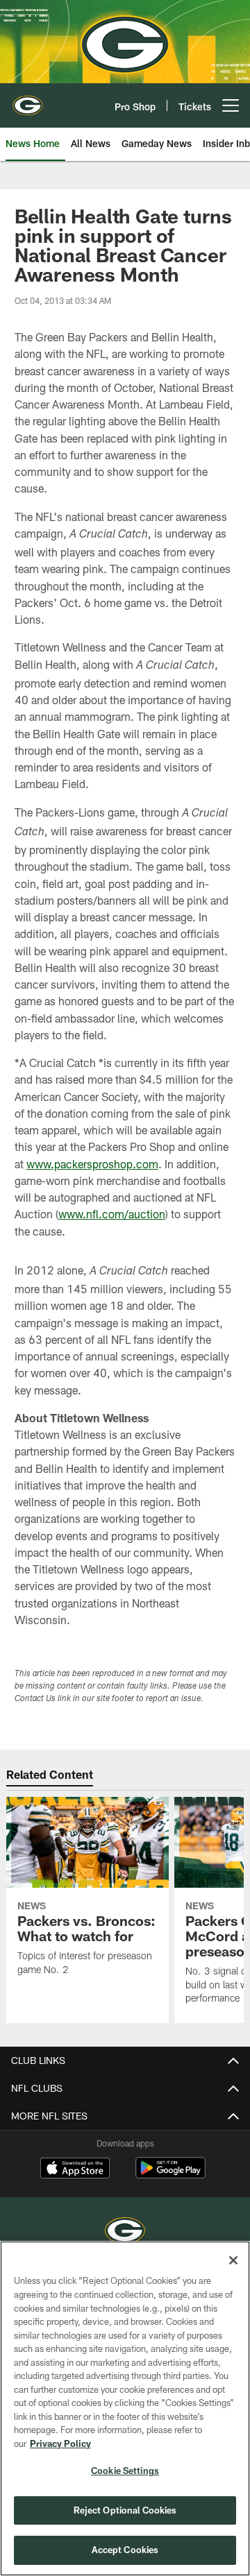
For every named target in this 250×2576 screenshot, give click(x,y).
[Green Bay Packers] (125, 2232)
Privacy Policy (60, 2443)
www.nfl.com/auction (112, 1214)
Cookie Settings (125, 2471)
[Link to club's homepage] (28, 100)
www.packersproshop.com (92, 1164)
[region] (125, 2408)
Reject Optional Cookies (125, 2510)
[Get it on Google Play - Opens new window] (170, 2175)
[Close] (233, 2260)
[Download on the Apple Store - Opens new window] (75, 2169)
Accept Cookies (125, 2550)
